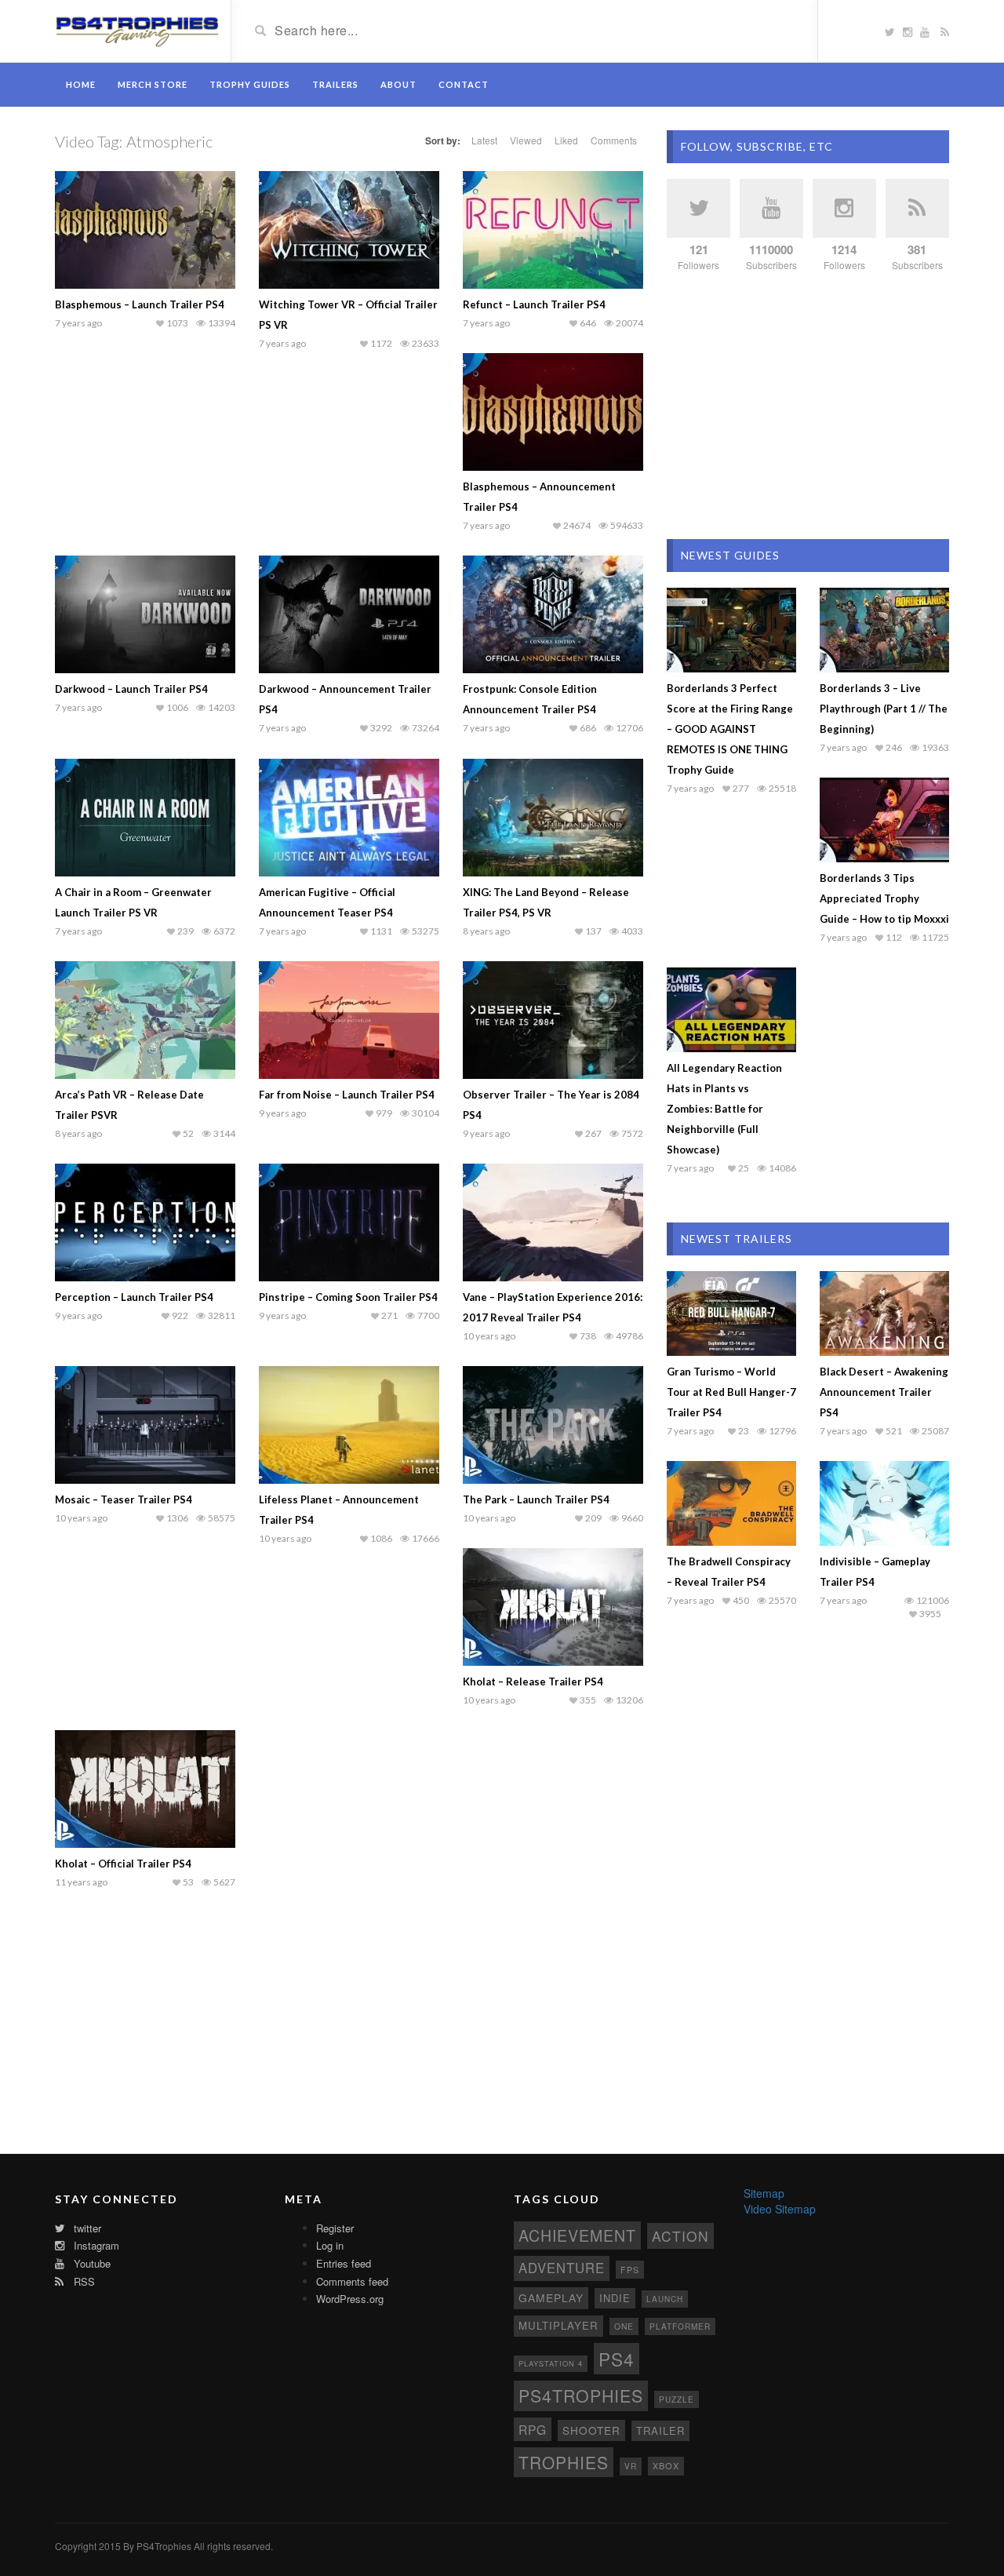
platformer (680, 2326)
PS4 (617, 2359)
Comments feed (352, 2281)
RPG (533, 2429)
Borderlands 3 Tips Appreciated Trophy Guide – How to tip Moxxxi (884, 898)
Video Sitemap (780, 2209)
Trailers (335, 84)
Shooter (591, 2430)
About (398, 84)
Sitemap (764, 2193)
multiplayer (558, 2325)
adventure (562, 2268)
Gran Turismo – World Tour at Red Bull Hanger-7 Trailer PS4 (731, 1392)
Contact (464, 84)
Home (81, 84)
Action (680, 2236)
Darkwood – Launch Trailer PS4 (131, 689)
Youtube (91, 2263)
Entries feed (344, 2263)
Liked (566, 140)
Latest (484, 140)
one (624, 2326)
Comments (614, 140)
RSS (83, 2281)
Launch (665, 2299)
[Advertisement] (808, 406)
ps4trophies (581, 2395)
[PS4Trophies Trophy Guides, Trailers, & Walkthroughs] (137, 30)
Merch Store (153, 84)
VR (631, 2466)
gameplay (551, 2297)
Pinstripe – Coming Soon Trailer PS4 (348, 1297)
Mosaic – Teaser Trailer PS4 (124, 1499)
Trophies (564, 2462)
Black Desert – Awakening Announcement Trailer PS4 (884, 1392)
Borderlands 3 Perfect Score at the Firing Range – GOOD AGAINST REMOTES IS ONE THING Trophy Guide (730, 729)
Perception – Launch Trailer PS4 (134, 1297)
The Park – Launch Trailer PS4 (536, 1499)
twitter (86, 2228)
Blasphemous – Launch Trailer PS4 (140, 304)
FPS (630, 2270)
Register (335, 2228)
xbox (666, 2465)
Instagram (95, 2245)
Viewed (526, 140)
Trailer (660, 2430)
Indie (615, 2298)
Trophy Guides (250, 84)
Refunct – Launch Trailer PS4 (534, 304)
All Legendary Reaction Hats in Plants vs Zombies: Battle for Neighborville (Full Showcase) (724, 1109)
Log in (330, 2245)
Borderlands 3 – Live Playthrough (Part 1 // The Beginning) (884, 709)
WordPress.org (350, 2299)
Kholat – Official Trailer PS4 (123, 1864)
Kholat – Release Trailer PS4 (533, 1682)
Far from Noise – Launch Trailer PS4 (347, 1095)
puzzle (677, 2399)
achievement (577, 2235)
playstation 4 (551, 2363)
